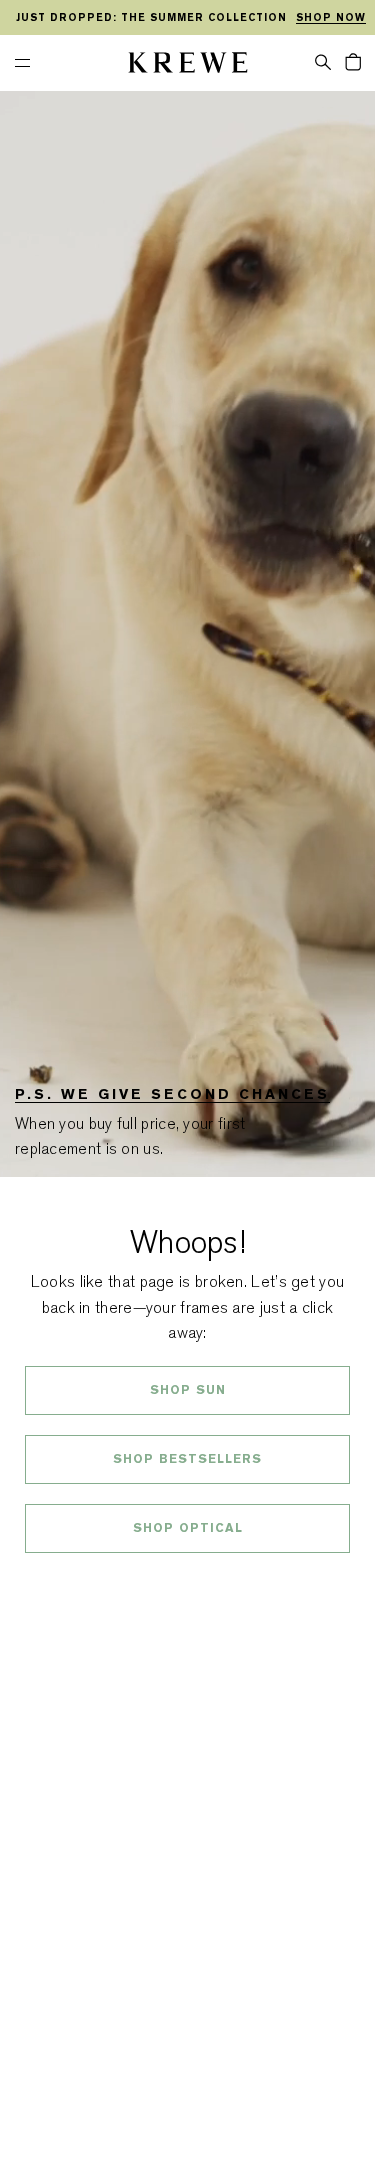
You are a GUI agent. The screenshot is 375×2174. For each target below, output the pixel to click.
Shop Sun (188, 1390)
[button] (323, 61)
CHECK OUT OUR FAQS (187, 1581)
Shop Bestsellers (187, 1459)
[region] (187, 18)
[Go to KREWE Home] (188, 65)
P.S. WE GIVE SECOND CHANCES (172, 1094)
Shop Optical (188, 1528)
